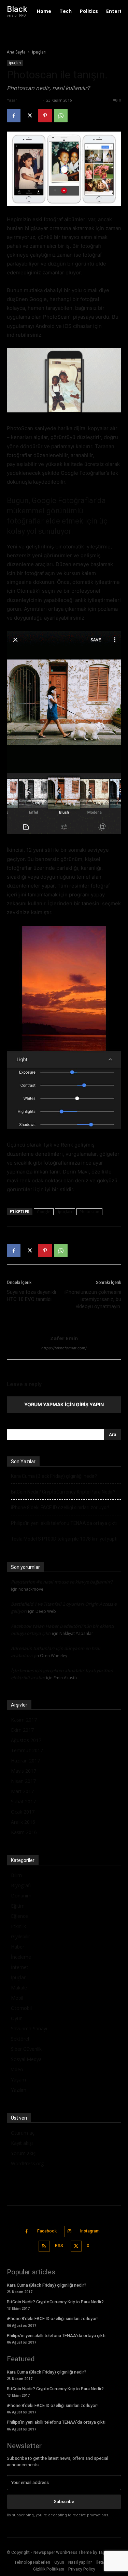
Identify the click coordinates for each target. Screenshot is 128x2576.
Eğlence (19, 1916)
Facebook (47, 2231)
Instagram (90, 2231)
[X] (29, 116)
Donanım (21, 1896)
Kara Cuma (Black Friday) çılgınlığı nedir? (54, 1476)
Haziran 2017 (25, 1761)
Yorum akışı (24, 2153)
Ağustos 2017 (26, 1740)
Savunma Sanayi (29, 2028)
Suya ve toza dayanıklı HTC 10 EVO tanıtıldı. (31, 1296)
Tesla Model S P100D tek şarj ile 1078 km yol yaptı (64, 1539)
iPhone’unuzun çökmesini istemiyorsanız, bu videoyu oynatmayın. (93, 1299)
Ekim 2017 (22, 1730)
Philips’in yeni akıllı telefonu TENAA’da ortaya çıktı (64, 1523)
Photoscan (89, 1211)
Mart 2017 (22, 1791)
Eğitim (18, 1906)
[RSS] (44, 2246)
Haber (18, 1947)
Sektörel (20, 2039)
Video (17, 2069)
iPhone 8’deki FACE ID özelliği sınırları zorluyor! (60, 1507)
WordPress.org (27, 2163)
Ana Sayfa (16, 52)
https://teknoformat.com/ (64, 1348)
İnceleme (21, 1957)
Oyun (17, 2018)
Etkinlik (18, 1926)
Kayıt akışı (22, 2143)
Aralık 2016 (23, 1822)
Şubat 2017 (23, 1801)
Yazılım (19, 2090)
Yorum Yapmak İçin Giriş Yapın (64, 1404)
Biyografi (21, 1885)
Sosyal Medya (26, 2059)
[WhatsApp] (61, 116)
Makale (19, 1988)
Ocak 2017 (23, 1812)
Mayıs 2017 (24, 1771)
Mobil (17, 1998)
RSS (59, 2246)
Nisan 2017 (23, 1781)
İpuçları (39, 52)
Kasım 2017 (24, 1720)
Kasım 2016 (24, 1832)
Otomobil (21, 2008)
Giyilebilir (20, 1936)
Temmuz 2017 (27, 1750)
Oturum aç (23, 2133)
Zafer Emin (30, 100)
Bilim (16, 1875)
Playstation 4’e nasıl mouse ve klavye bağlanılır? (62, 1582)
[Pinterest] (45, 116)
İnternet (20, 1967)
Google (44, 1211)
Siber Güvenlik (26, 2049)
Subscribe (64, 2502)
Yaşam (18, 2080)
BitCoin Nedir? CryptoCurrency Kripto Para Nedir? (63, 1492)
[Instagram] (70, 2232)
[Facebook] (14, 116)
